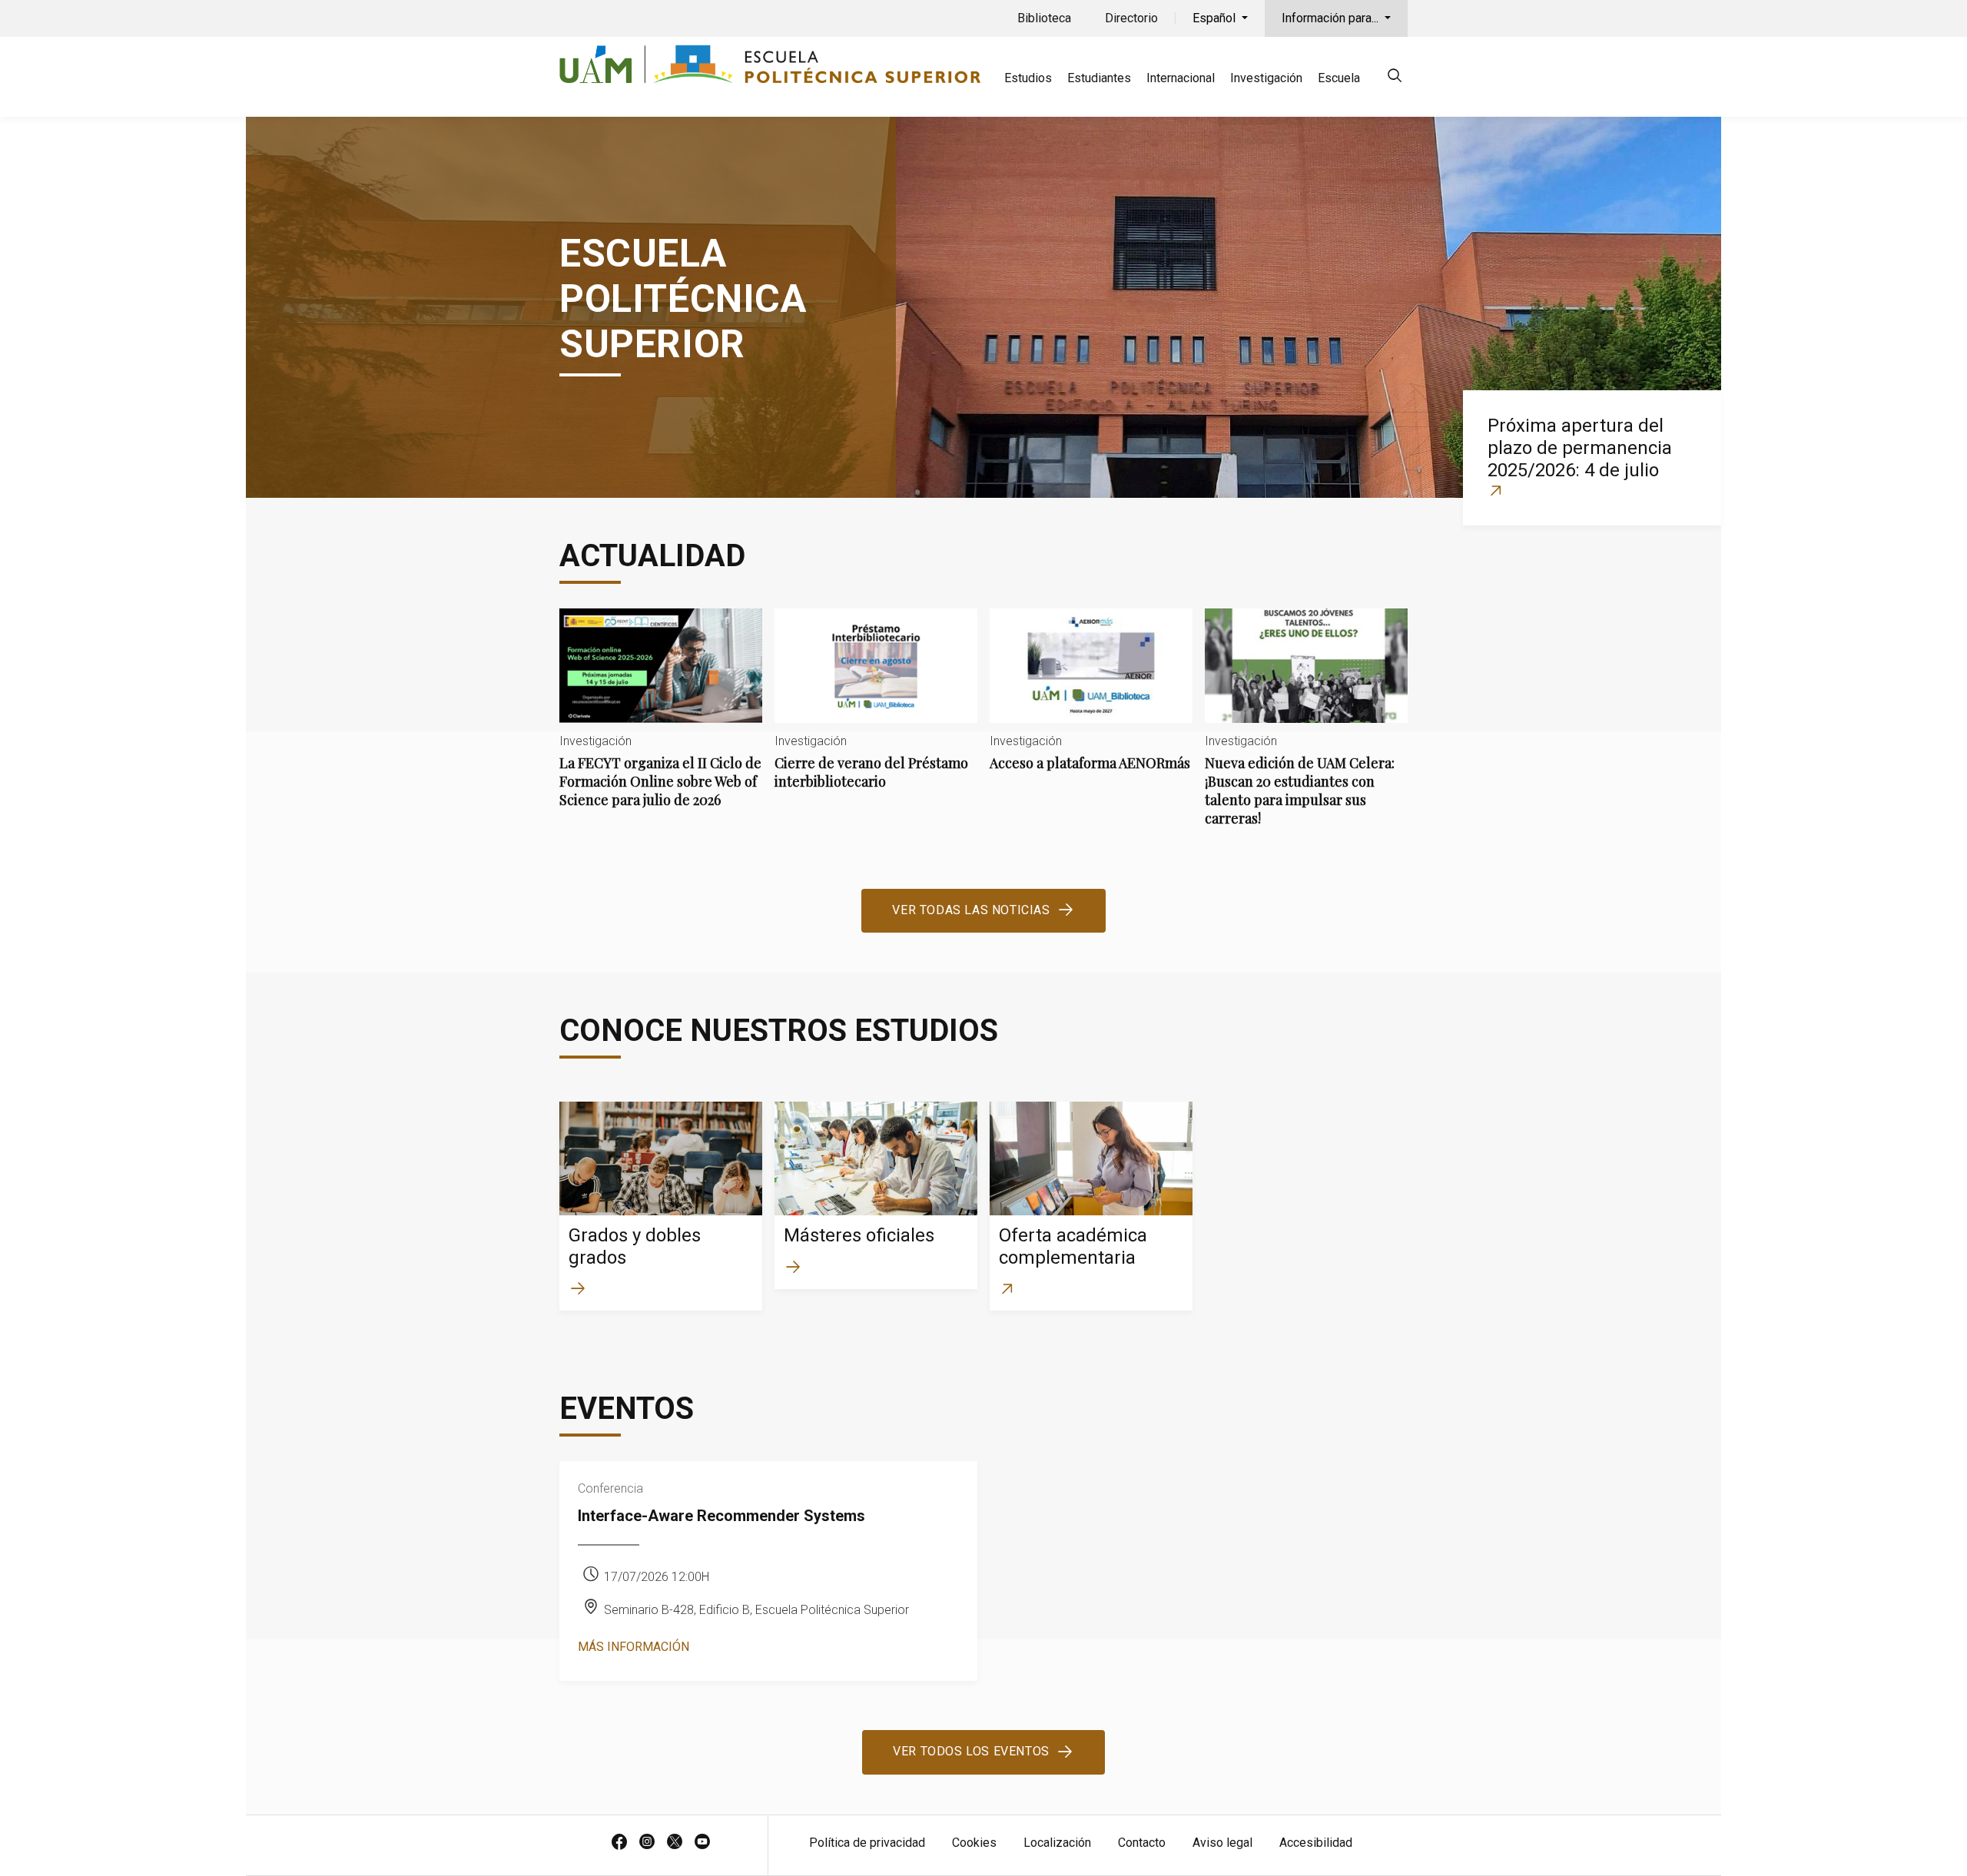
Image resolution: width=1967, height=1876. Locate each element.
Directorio (1131, 18)
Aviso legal (1222, 1843)
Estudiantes (1099, 78)
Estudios (1028, 78)
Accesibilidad (1316, 1843)
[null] (1395, 78)
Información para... (1332, 18)
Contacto (1142, 1843)
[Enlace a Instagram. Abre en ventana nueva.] (647, 1843)
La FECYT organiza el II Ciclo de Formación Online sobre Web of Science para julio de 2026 (661, 721)
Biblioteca (1044, 18)
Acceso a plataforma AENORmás (1091, 703)
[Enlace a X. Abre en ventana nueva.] (675, 1843)
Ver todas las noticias (971, 910)
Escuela (1339, 78)
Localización (1057, 1843)
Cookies (974, 1843)
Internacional (1181, 78)
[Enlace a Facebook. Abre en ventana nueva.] (619, 1843)
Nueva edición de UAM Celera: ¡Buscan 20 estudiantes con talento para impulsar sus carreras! (1306, 730)
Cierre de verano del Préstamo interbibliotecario (876, 712)
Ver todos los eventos (971, 1751)
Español (1216, 18)
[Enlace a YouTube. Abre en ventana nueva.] (702, 1843)
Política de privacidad (867, 1843)
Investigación (1266, 78)
